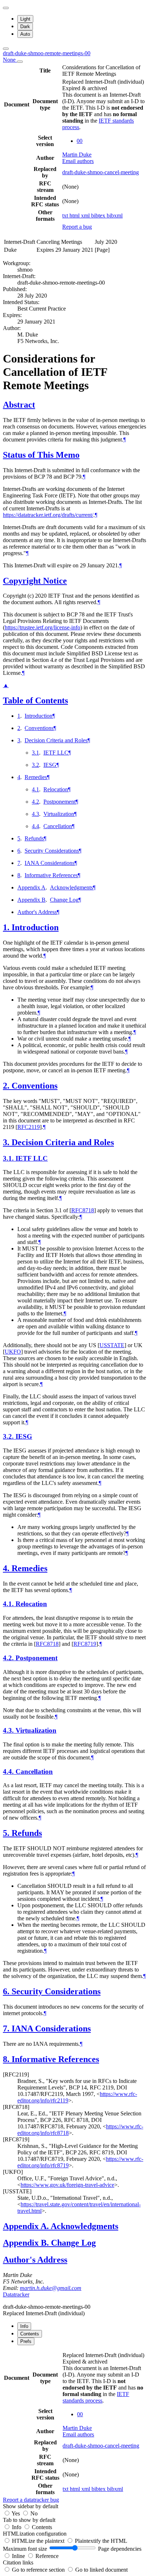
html (75, 216)
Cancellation (58, 826)
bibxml (115, 216)
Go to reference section (39, 2570)
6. (7, 1991)
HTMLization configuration (35, 2534)
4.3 (35, 814)
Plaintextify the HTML (101, 2541)
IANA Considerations (50, 863)
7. (7, 2028)
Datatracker (16, 2294)
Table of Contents (35, 700)
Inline (19, 2556)
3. (7, 1142)
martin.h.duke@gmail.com (51, 2288)
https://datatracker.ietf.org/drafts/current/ (48, 515)
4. (7, 1568)
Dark (25, 27)
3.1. (9, 1158)
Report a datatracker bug (31, 2500)
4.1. (9, 1604)
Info (17, 2527)
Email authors (78, 161)
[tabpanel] (74, 2427)
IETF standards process (96, 2397)
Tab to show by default (29, 2520)
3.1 (35, 753)
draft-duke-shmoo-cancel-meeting (101, 172)
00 (80, 141)
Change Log (64, 900)
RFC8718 (83, 1210)
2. (7, 1086)
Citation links (18, 2562)
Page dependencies (120, 2549)
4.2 (35, 802)
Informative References (51, 875)
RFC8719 (85, 1644)
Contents (42, 2527)
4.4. (9, 1771)
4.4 (35, 826)
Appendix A (31, 887)
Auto (25, 34)
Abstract (19, 405)
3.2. (9, 1436)
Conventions (39, 728)
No (34, 2513)
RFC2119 (29, 1127)
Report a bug (77, 227)
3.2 (35, 765)
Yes (16, 2513)
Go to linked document (101, 2570)
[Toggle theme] (6, 8)
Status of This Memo (41, 455)
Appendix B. (27, 2243)
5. (7, 1833)
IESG (50, 765)
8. (7, 2059)
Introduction (39, 716)
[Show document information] (20, 62)
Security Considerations (52, 851)
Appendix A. (27, 2226)
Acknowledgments (71, 887)
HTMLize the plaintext (39, 2541)
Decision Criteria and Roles (56, 740)
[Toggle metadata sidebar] (6, 49)
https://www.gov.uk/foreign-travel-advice (67, 2185)
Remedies (36, 777)
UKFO (13, 1352)
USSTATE (112, 1345)
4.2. (9, 1658)
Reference (47, 2556)
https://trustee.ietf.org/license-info (42, 627)
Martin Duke (77, 155)
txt (66, 216)
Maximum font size (25, 2549)
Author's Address (37, 912)
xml (86, 216)
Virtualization (59, 814)
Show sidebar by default (31, 2506)
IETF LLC (56, 753)
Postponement (59, 802)
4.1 (35, 789)
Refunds (34, 838)
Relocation (56, 789)
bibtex (99, 216)
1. (7, 927)
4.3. (9, 1730)
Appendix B (31, 900)
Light (25, 19)
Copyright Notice (35, 581)
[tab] (24, 2326)
